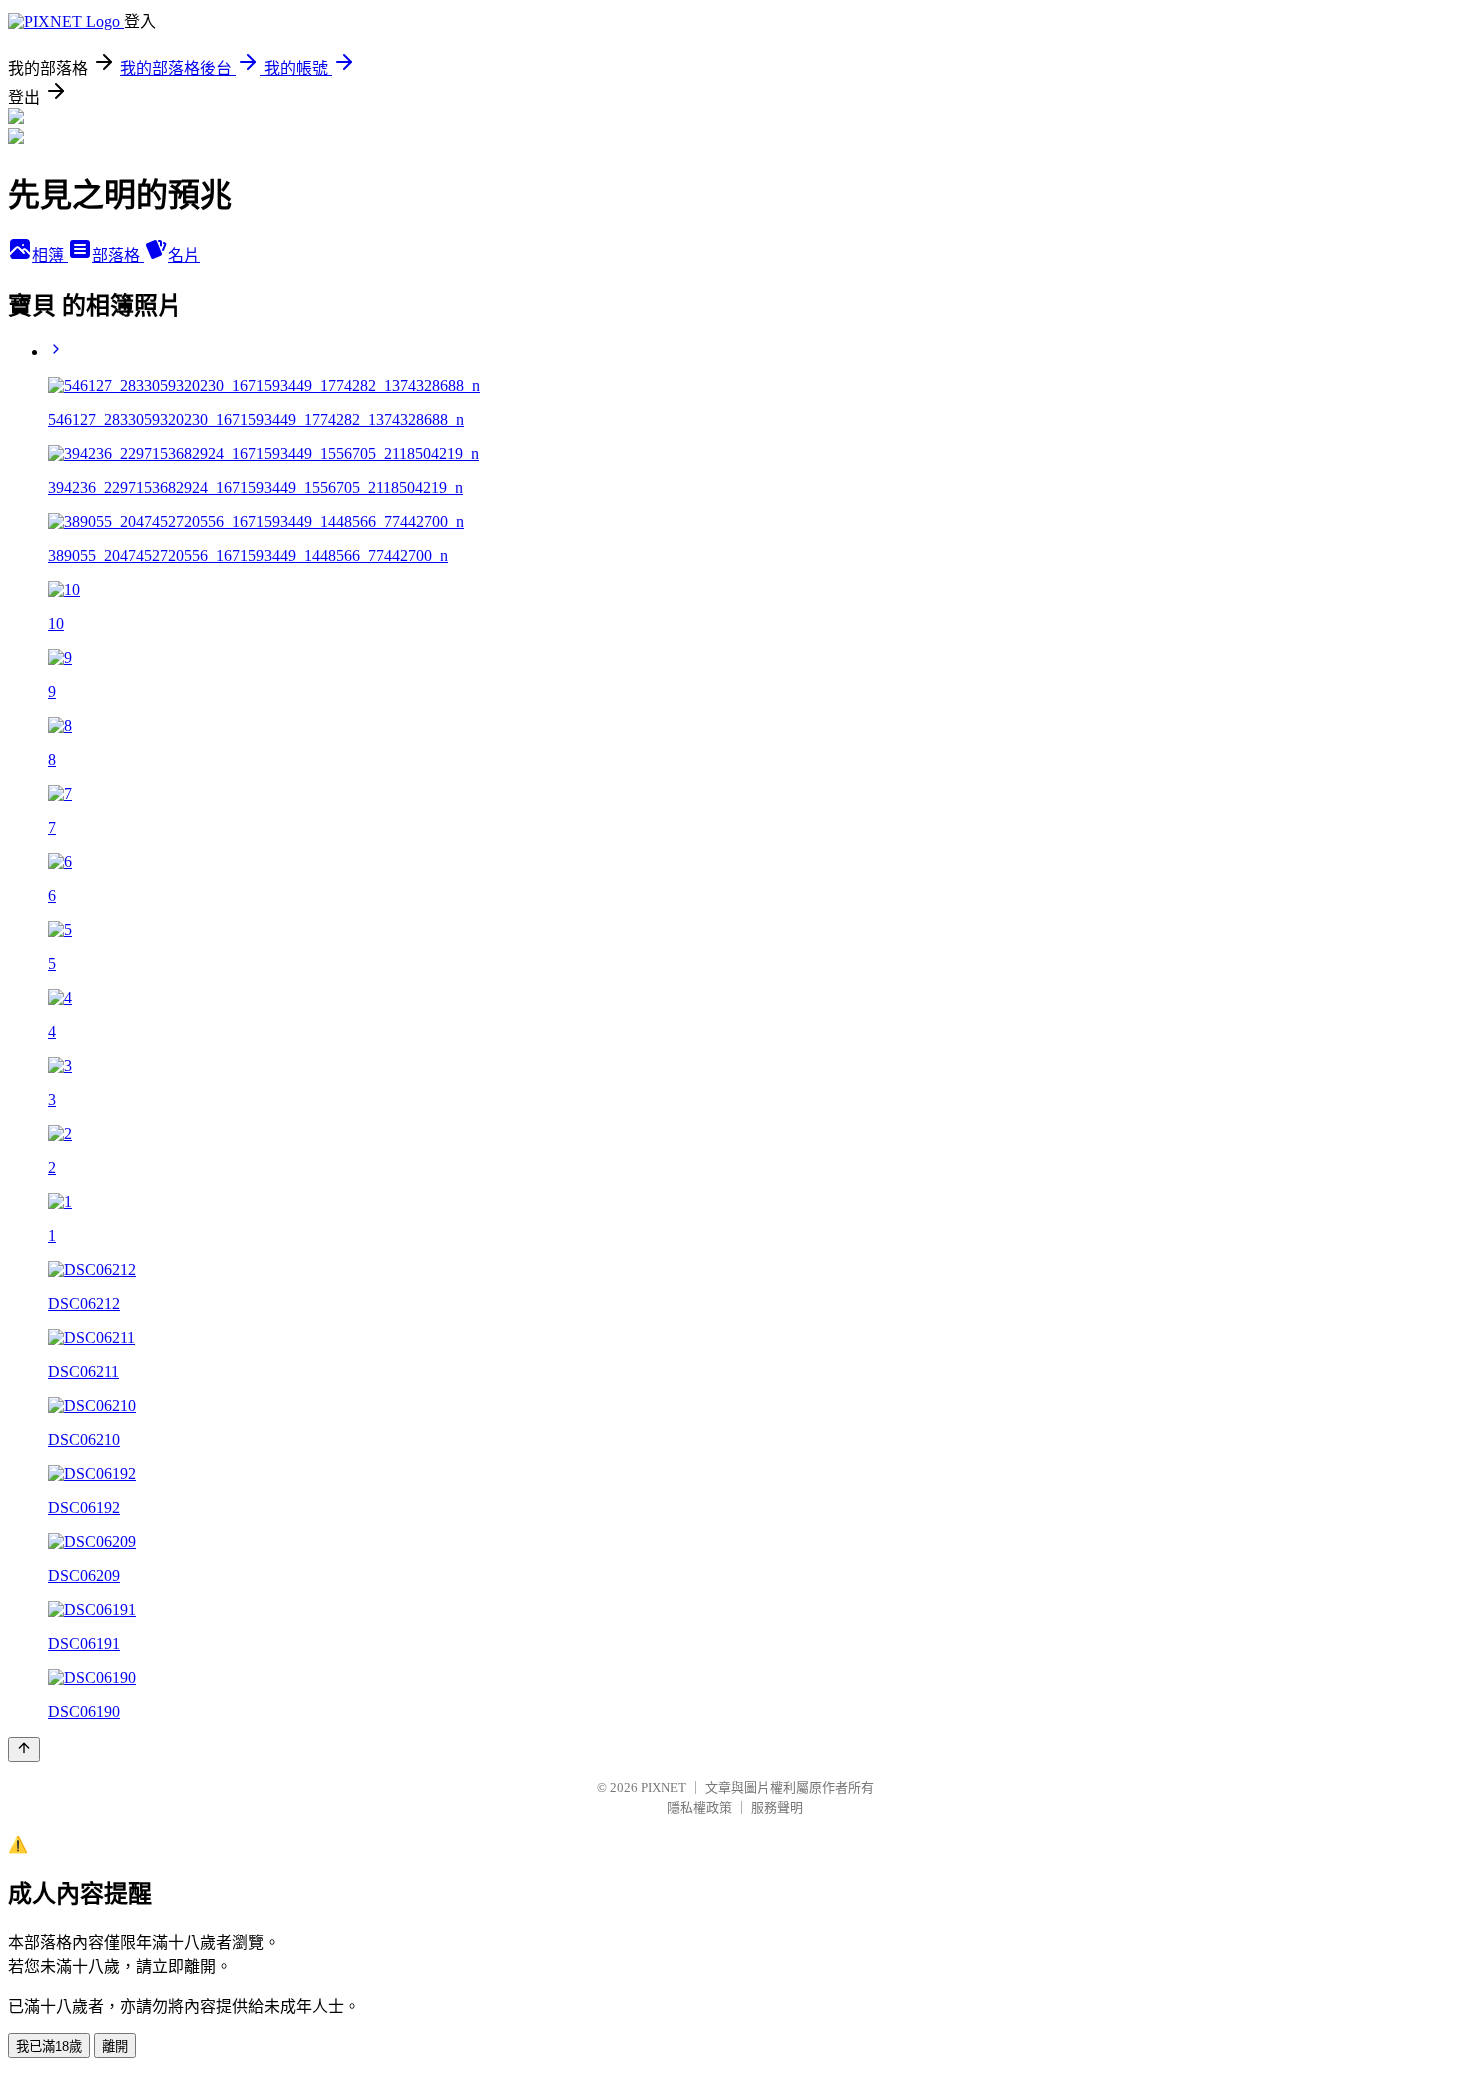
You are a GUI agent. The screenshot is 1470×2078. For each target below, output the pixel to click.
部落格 (118, 255)
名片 (184, 255)
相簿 (50, 255)
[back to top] (24, 1749)
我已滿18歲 (49, 2046)
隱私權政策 (699, 1807)
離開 (115, 2046)
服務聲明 (777, 1807)
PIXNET (663, 1787)
